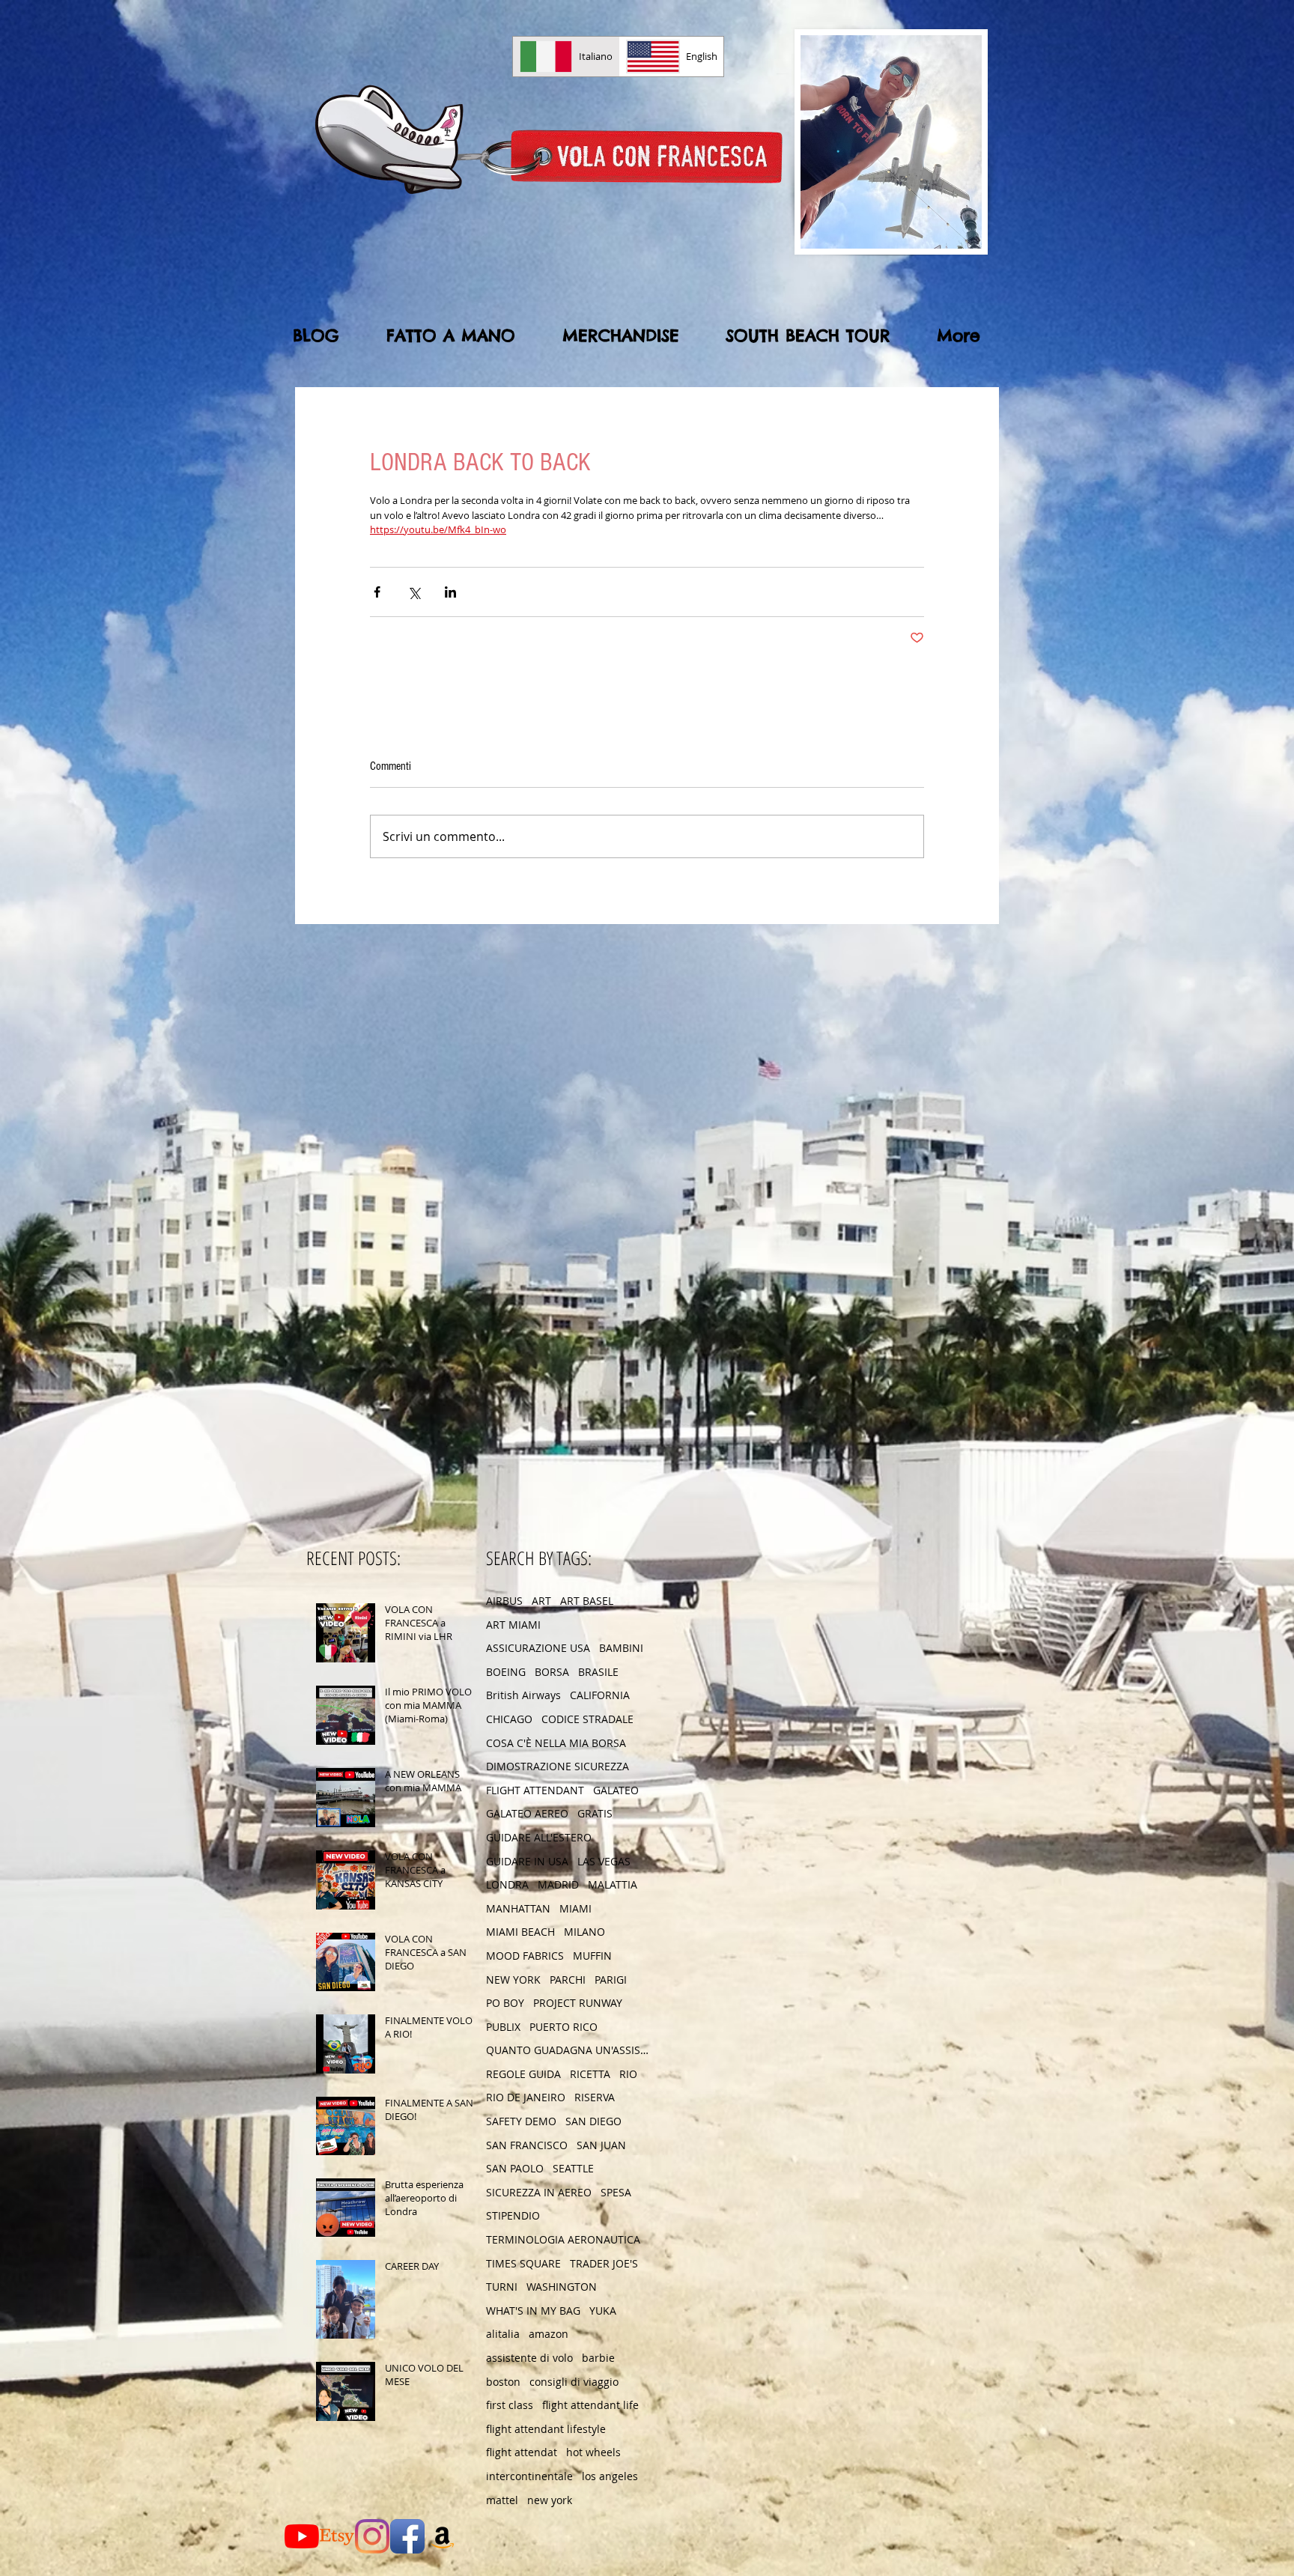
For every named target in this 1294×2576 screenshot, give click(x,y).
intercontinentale (529, 2476)
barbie (598, 2358)
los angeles (610, 2476)
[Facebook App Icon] (407, 2536)
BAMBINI (621, 1648)
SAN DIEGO (593, 2121)
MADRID (558, 1884)
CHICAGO (509, 1719)
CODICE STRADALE (587, 1719)
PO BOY (505, 2003)
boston (503, 2382)
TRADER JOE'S (604, 2263)
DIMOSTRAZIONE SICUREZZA (558, 1766)
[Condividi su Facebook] (377, 592)
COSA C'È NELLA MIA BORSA (556, 1743)
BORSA (552, 1672)
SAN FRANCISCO (527, 2145)
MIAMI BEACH (520, 1932)
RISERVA (595, 2097)
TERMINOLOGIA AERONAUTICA (563, 2239)
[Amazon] (443, 2536)
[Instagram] (372, 2536)
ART (541, 1601)
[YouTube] (302, 2536)
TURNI (502, 2287)
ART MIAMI (513, 1625)
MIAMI (575, 1908)
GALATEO (616, 1790)
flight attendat (522, 2452)
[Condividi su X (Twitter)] (414, 592)
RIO (628, 2074)
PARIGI (611, 1980)
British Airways (523, 1695)
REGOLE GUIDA (523, 2074)
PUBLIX (503, 2027)
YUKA (603, 2311)
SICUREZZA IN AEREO (539, 2192)
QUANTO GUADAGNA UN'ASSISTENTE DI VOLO (568, 2050)
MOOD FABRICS (525, 1956)
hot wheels (593, 2452)
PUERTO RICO (564, 2027)
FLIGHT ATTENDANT (535, 1790)
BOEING (506, 1672)
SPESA (616, 2192)
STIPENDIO (513, 2215)
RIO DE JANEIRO (526, 2097)
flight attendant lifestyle (546, 2429)
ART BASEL (587, 1601)
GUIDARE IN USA (527, 1861)
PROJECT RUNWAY (578, 2003)
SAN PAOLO (515, 2168)
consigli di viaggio (574, 2382)
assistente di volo (529, 2358)
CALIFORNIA (600, 1695)
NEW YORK (513, 1980)
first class (510, 2405)
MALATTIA (613, 1884)
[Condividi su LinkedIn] (450, 592)
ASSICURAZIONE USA (538, 1648)
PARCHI (568, 1980)
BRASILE (598, 1672)
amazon (549, 2334)
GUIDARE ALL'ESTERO (539, 1837)
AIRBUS (504, 1601)
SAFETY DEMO (521, 2121)
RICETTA (590, 2074)
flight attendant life (590, 2405)
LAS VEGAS (604, 1861)
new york (550, 2500)
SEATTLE (573, 2168)
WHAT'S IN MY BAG (533, 2311)
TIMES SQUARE (523, 2263)
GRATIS (595, 1813)
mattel (502, 2500)
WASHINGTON (562, 2287)
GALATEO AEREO (527, 1813)
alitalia (503, 2334)
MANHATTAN (518, 1908)
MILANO (584, 1932)
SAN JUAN (601, 2145)
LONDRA (507, 1884)
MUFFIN (592, 1956)
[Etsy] (337, 2536)
